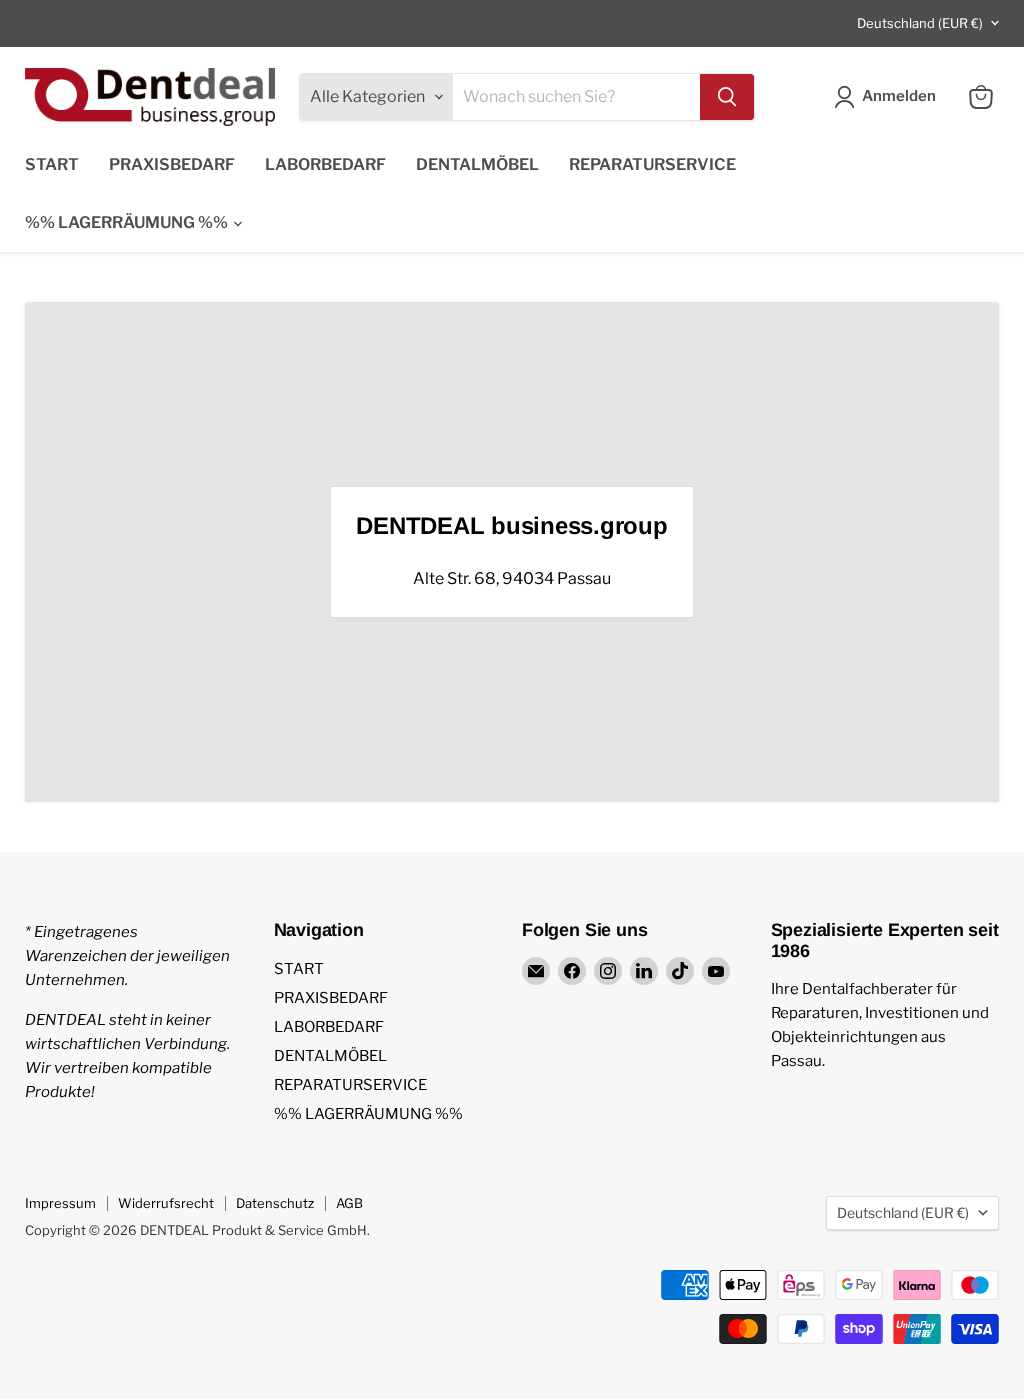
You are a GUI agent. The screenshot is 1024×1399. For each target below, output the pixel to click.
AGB (349, 1203)
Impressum (60, 1203)
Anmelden (899, 96)
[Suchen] (727, 97)
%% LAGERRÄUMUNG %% (128, 222)
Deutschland (920, 23)
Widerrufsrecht (166, 1203)
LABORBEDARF (325, 164)
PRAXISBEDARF (172, 164)
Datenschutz (275, 1203)
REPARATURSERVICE (652, 164)
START (52, 164)
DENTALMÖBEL (477, 164)
